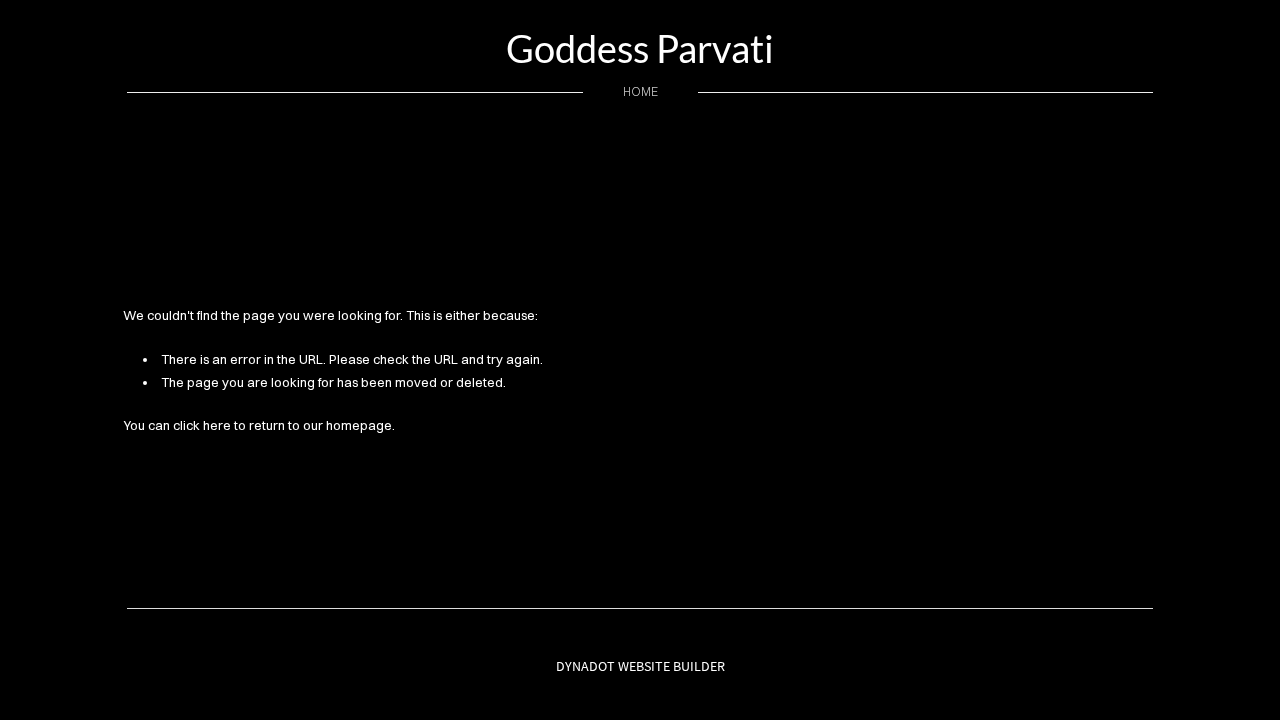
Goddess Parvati (640, 48)
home (640, 91)
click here (202, 425)
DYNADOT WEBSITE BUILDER (640, 666)
